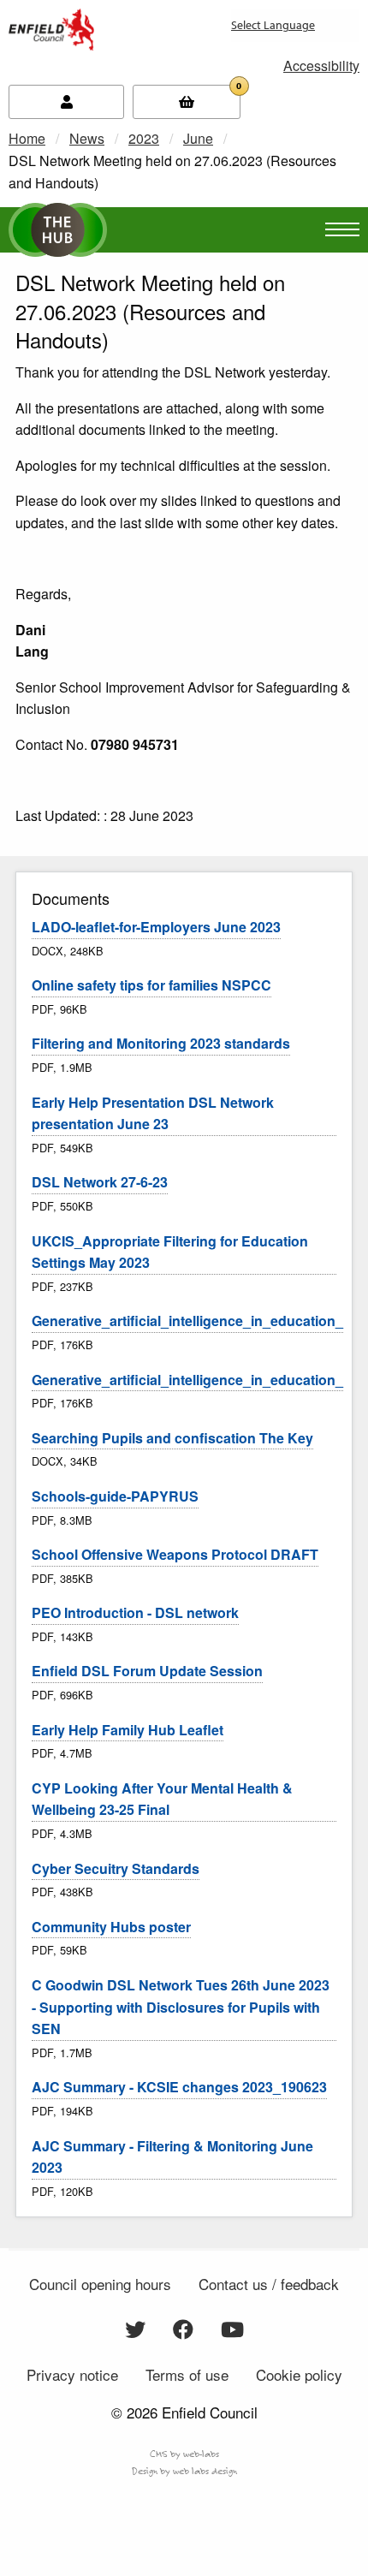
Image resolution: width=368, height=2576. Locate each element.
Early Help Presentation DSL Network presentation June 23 (153, 1113)
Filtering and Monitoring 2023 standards (161, 1043)
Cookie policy (299, 2374)
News (87, 138)
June (198, 138)
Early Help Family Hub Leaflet (128, 1730)
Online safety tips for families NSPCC (151, 985)
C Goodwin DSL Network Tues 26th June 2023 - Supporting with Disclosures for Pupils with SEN (181, 2007)
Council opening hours (100, 2284)
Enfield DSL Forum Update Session (147, 1671)
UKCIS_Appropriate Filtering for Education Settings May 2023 (170, 1252)
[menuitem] (231, 32)
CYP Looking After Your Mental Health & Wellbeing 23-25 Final (162, 1799)
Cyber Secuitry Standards (116, 1868)
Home (27, 138)
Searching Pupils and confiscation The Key (172, 1438)
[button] (321, 65)
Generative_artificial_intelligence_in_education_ (187, 1321)
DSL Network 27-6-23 (100, 1182)
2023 (144, 138)
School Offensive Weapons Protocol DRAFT (175, 1554)
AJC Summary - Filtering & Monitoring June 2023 (172, 2157)
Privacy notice (72, 2374)
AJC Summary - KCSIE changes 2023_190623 (179, 2087)
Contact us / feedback (269, 2284)
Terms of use (187, 2374)
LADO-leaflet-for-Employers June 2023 (156, 927)
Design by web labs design (184, 2471)
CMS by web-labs (184, 2454)
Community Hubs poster (111, 1927)
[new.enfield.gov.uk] (51, 28)
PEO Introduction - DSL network (135, 1612)
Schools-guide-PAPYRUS (115, 1496)
